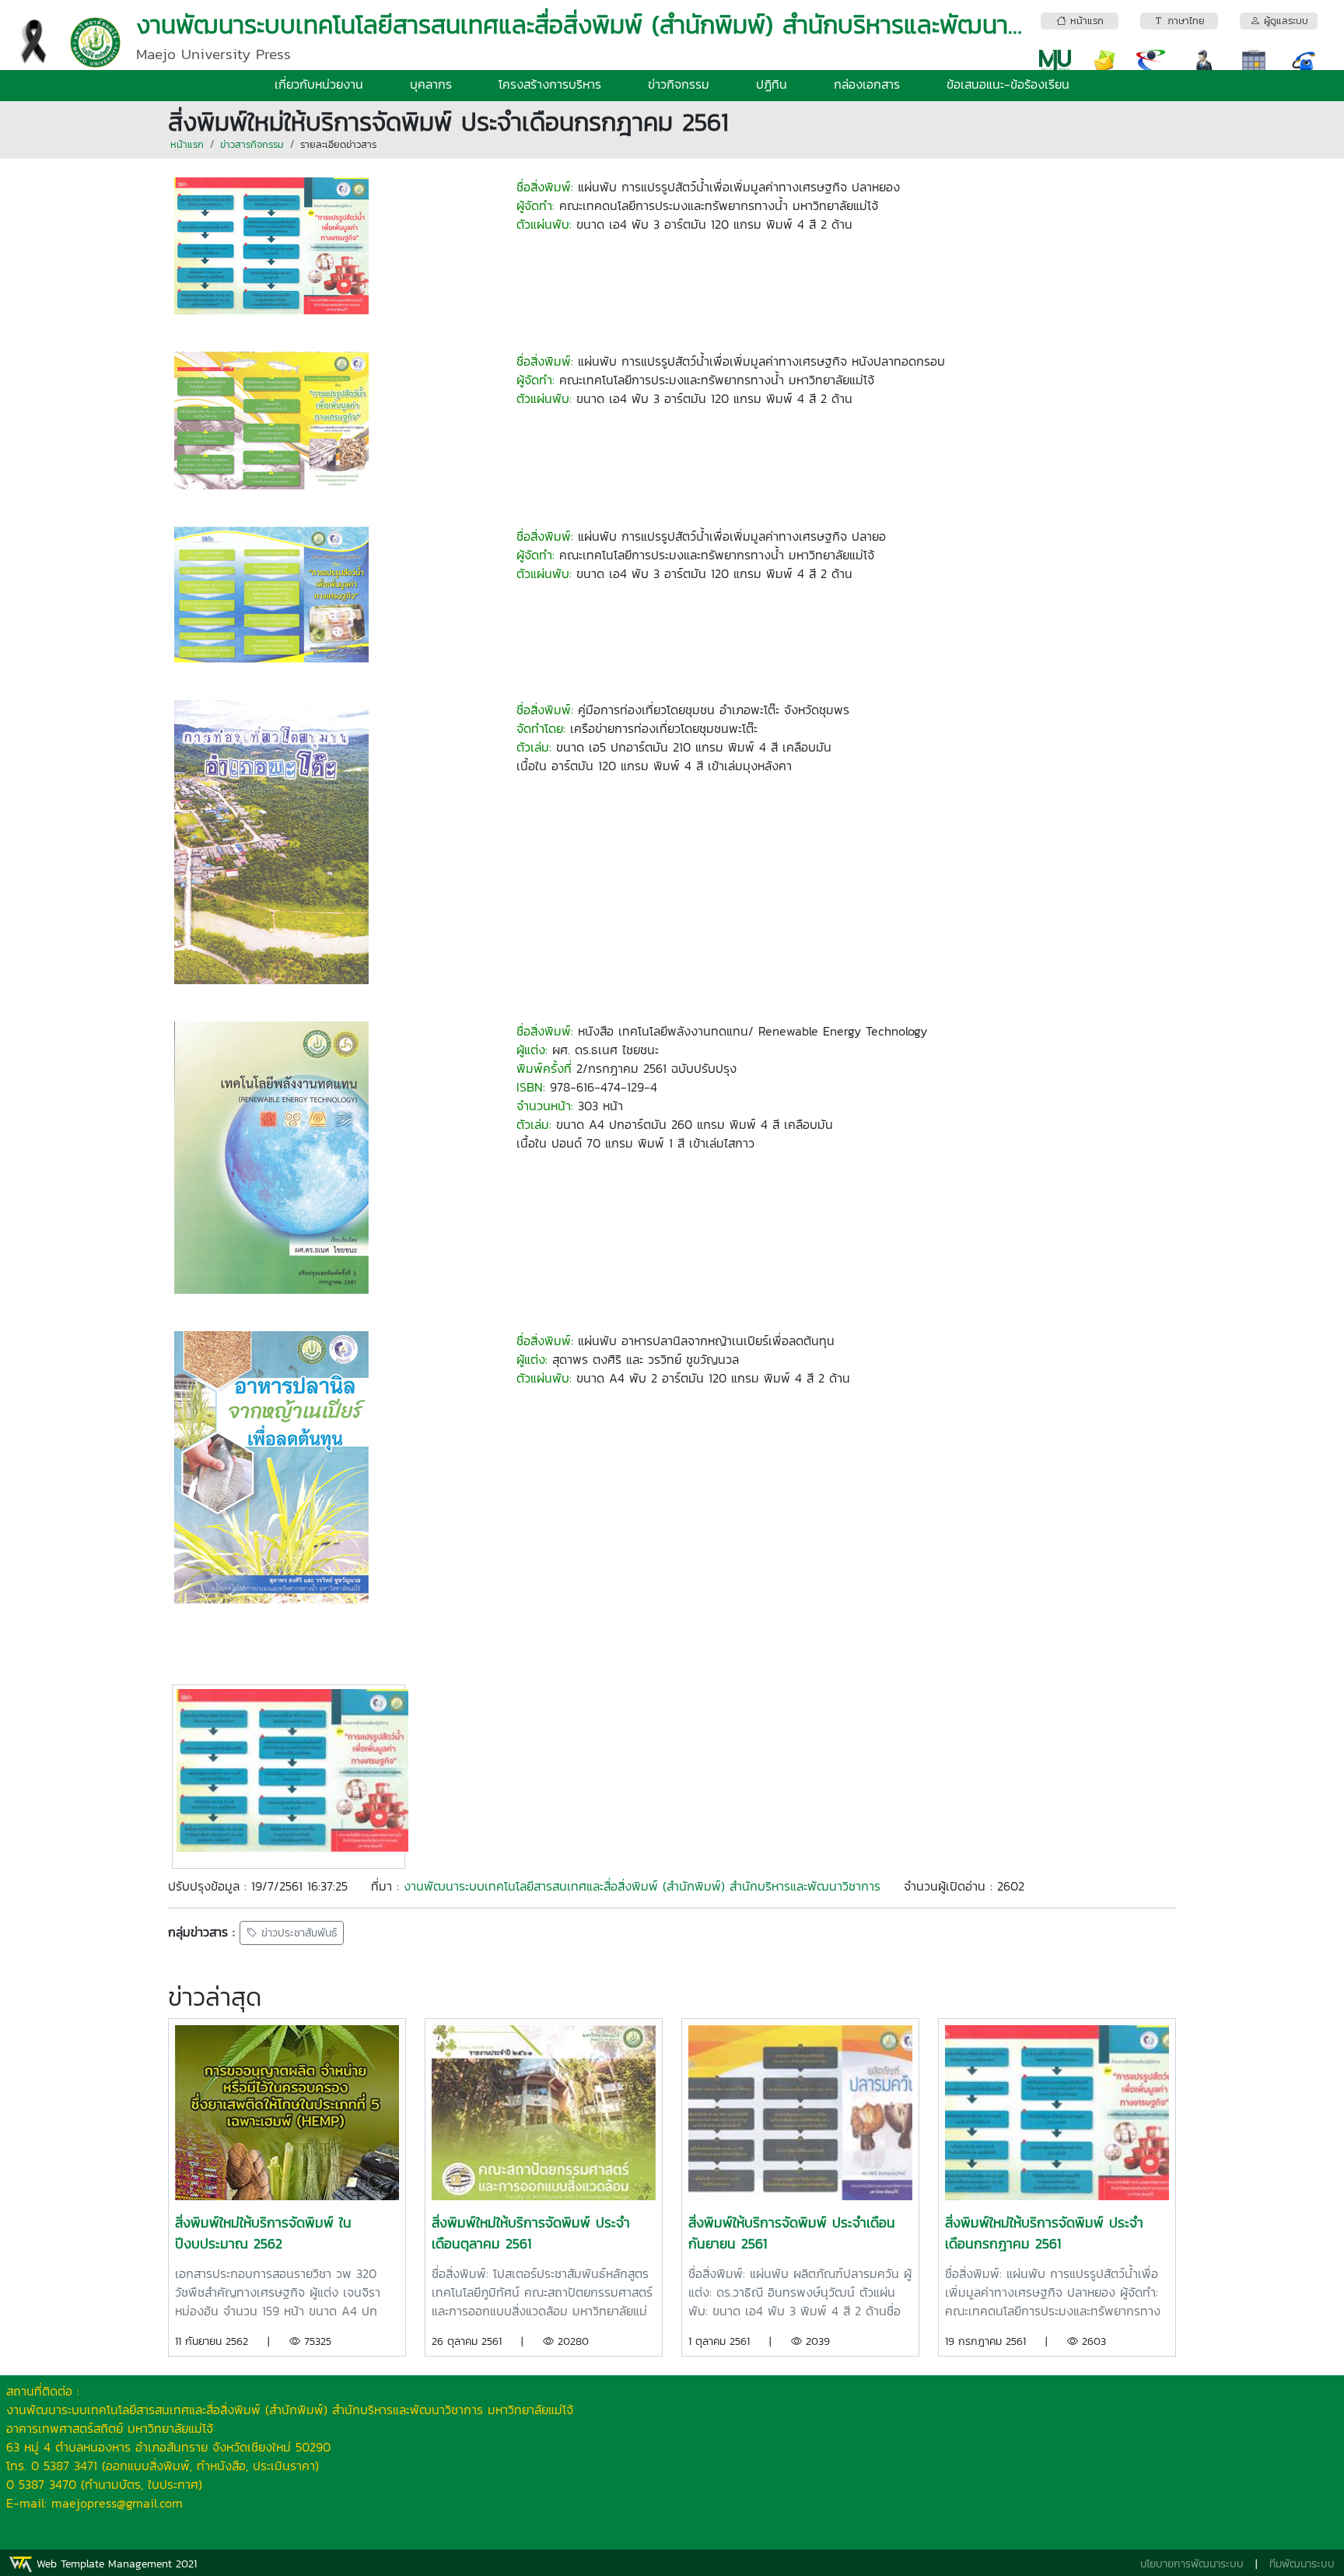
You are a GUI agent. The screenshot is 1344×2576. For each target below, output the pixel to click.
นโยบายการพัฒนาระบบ (1192, 2564)
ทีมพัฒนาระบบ (1302, 2564)
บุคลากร (431, 84)
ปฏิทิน (772, 84)
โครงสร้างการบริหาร (550, 84)
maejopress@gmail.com (117, 2503)
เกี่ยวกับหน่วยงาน (319, 84)
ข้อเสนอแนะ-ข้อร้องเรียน (1008, 84)
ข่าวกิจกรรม (679, 84)
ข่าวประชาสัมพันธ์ (297, 1933)
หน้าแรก (187, 144)
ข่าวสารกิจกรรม (252, 144)
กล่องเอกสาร (867, 84)
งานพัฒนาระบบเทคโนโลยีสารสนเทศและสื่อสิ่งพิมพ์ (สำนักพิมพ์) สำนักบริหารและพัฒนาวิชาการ (642, 1886)
